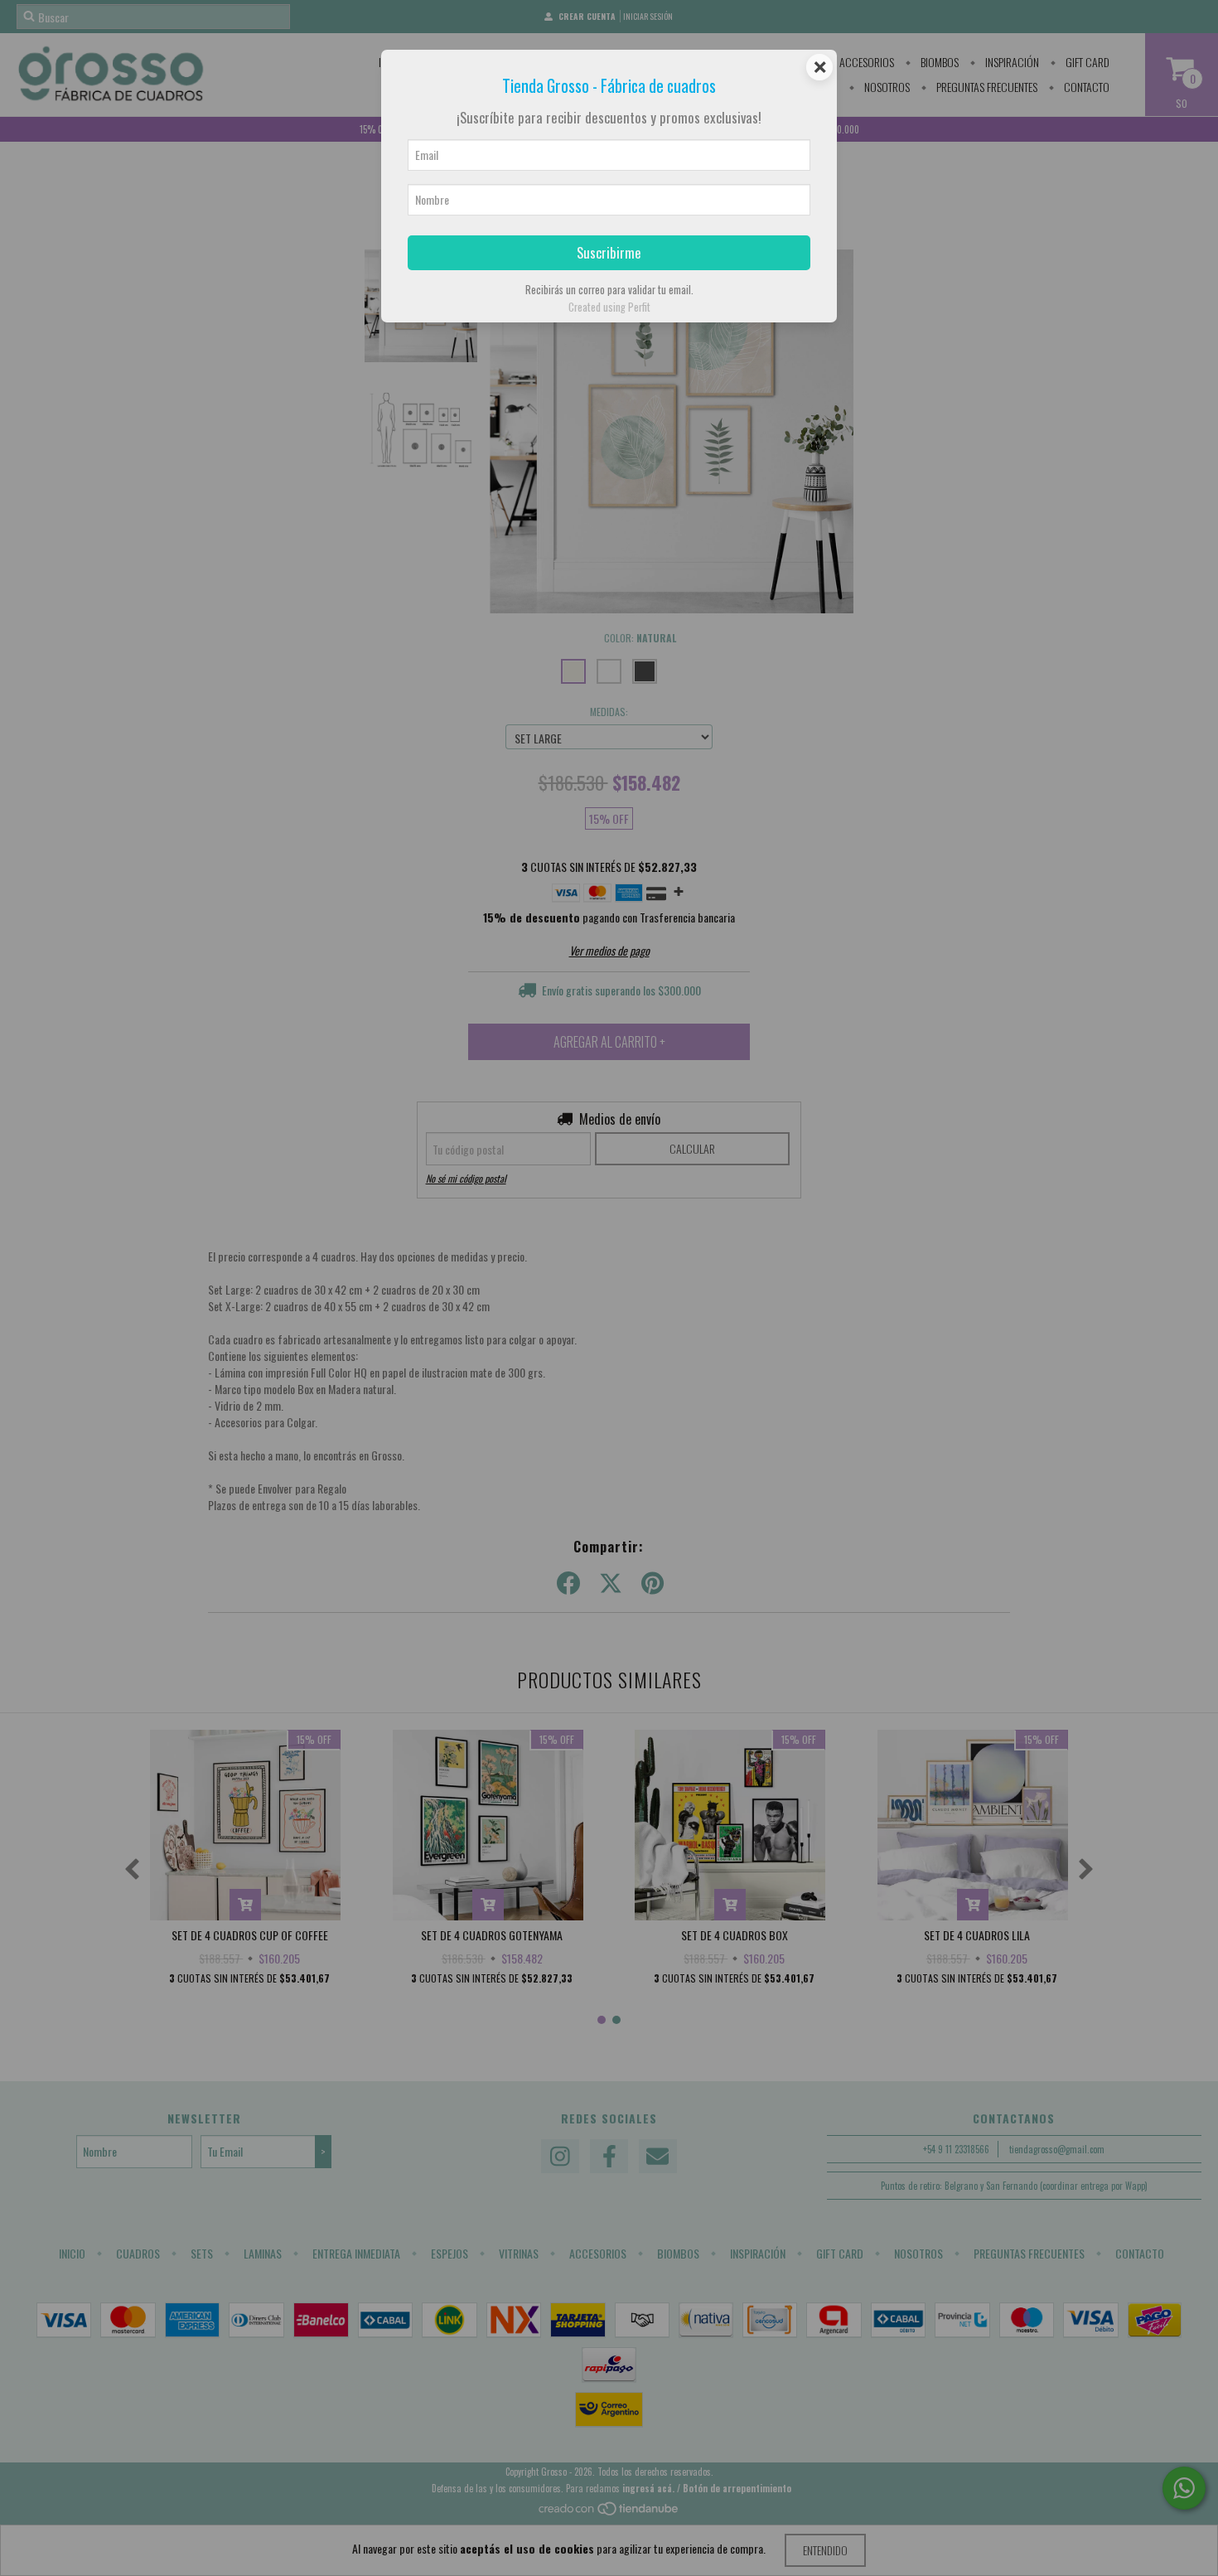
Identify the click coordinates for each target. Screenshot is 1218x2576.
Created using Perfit (609, 307)
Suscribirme (609, 252)
